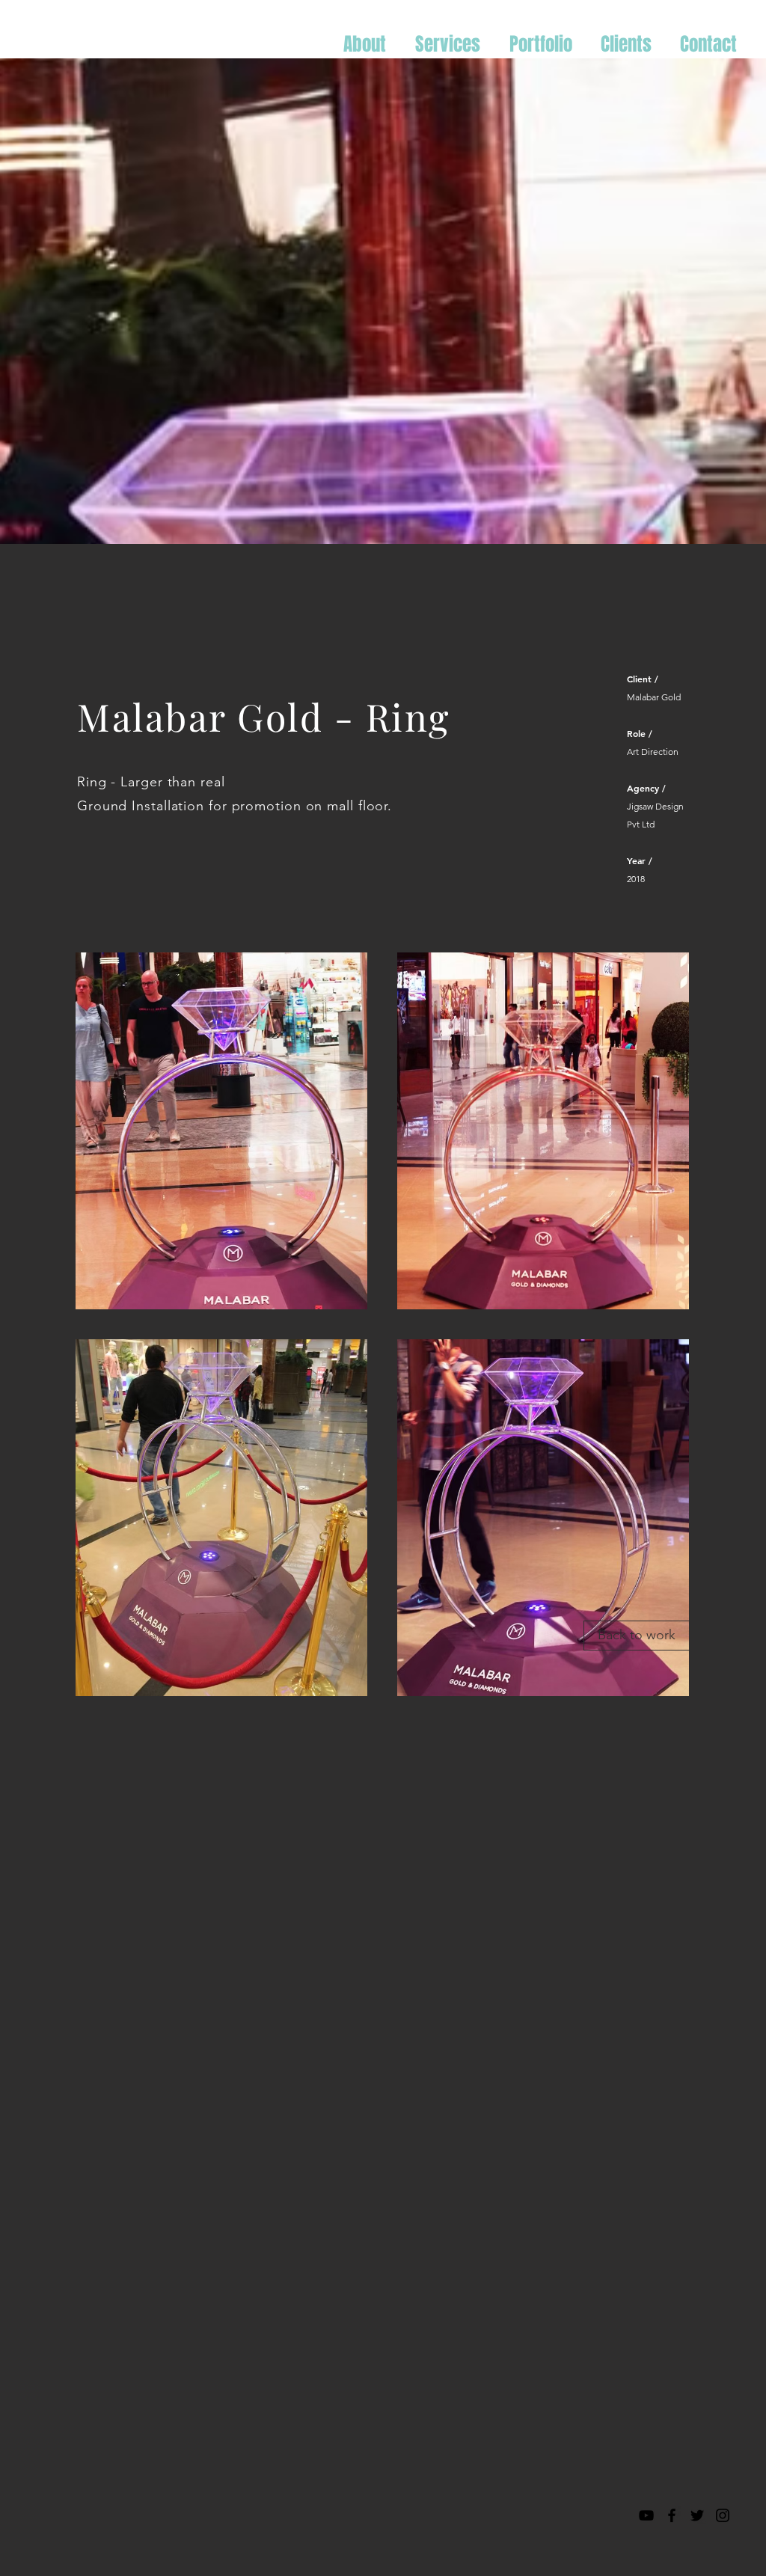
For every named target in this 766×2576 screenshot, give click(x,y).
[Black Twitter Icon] (697, 2515)
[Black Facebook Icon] (672, 2515)
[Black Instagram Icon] (723, 2515)
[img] (221, 1131)
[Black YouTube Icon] (646, 2515)
